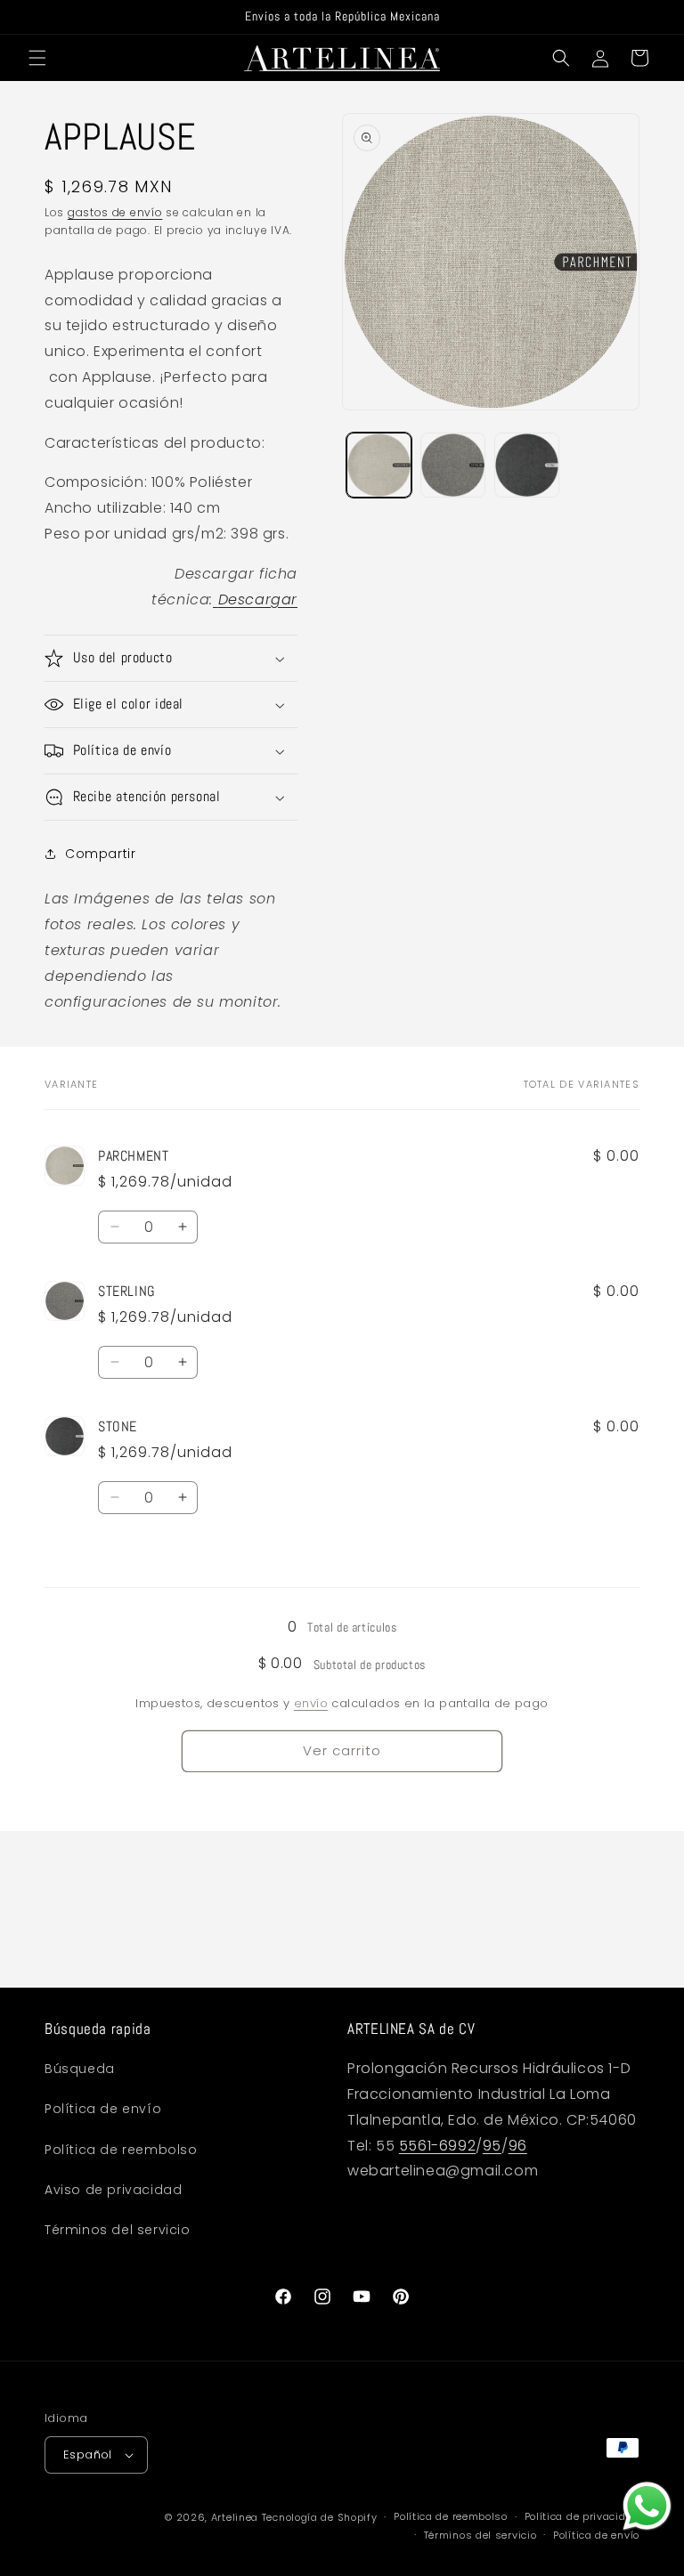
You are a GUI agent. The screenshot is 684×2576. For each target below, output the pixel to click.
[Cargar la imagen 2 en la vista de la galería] (453, 465)
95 (492, 2146)
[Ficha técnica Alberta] (216, 599)
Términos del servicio (118, 2230)
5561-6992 (437, 2146)
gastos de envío (115, 212)
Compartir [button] (100, 854)
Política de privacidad (582, 2516)
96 (518, 2146)
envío (311, 1703)
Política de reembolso (121, 2150)
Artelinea (235, 2517)
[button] (37, 58)
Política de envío (103, 2109)
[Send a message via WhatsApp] (647, 2506)
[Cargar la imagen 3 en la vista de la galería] (527, 465)
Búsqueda (80, 2069)
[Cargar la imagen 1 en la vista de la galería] (379, 465)
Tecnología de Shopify (320, 2517)
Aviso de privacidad (113, 2190)
